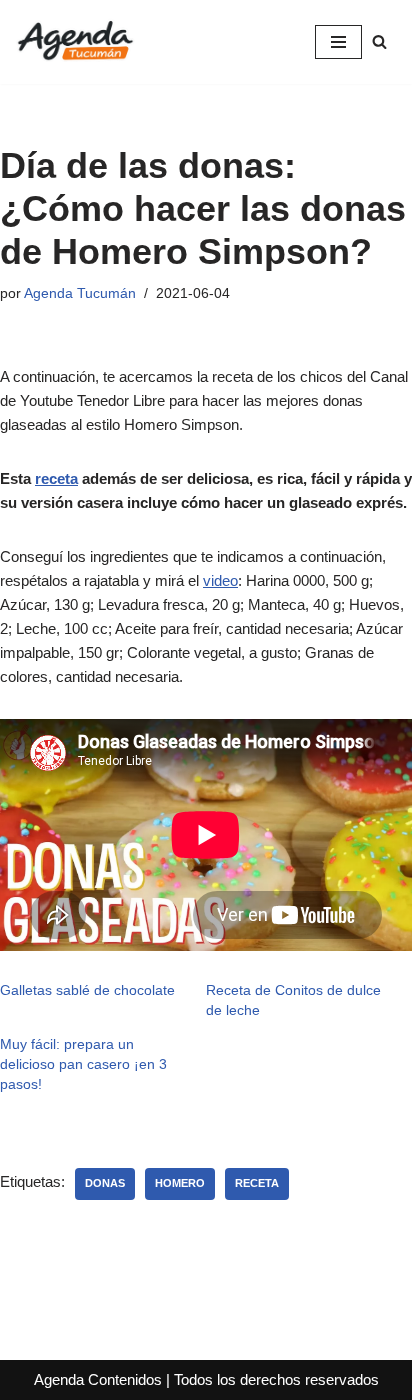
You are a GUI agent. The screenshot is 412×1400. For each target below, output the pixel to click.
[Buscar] (379, 41)
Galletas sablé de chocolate (87, 990)
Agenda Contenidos (98, 1379)
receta (56, 478)
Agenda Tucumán (80, 293)
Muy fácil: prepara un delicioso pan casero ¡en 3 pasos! (83, 1064)
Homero (180, 1183)
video (220, 580)
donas (105, 1183)
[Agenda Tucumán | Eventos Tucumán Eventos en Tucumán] (75, 42)
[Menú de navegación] (338, 42)
